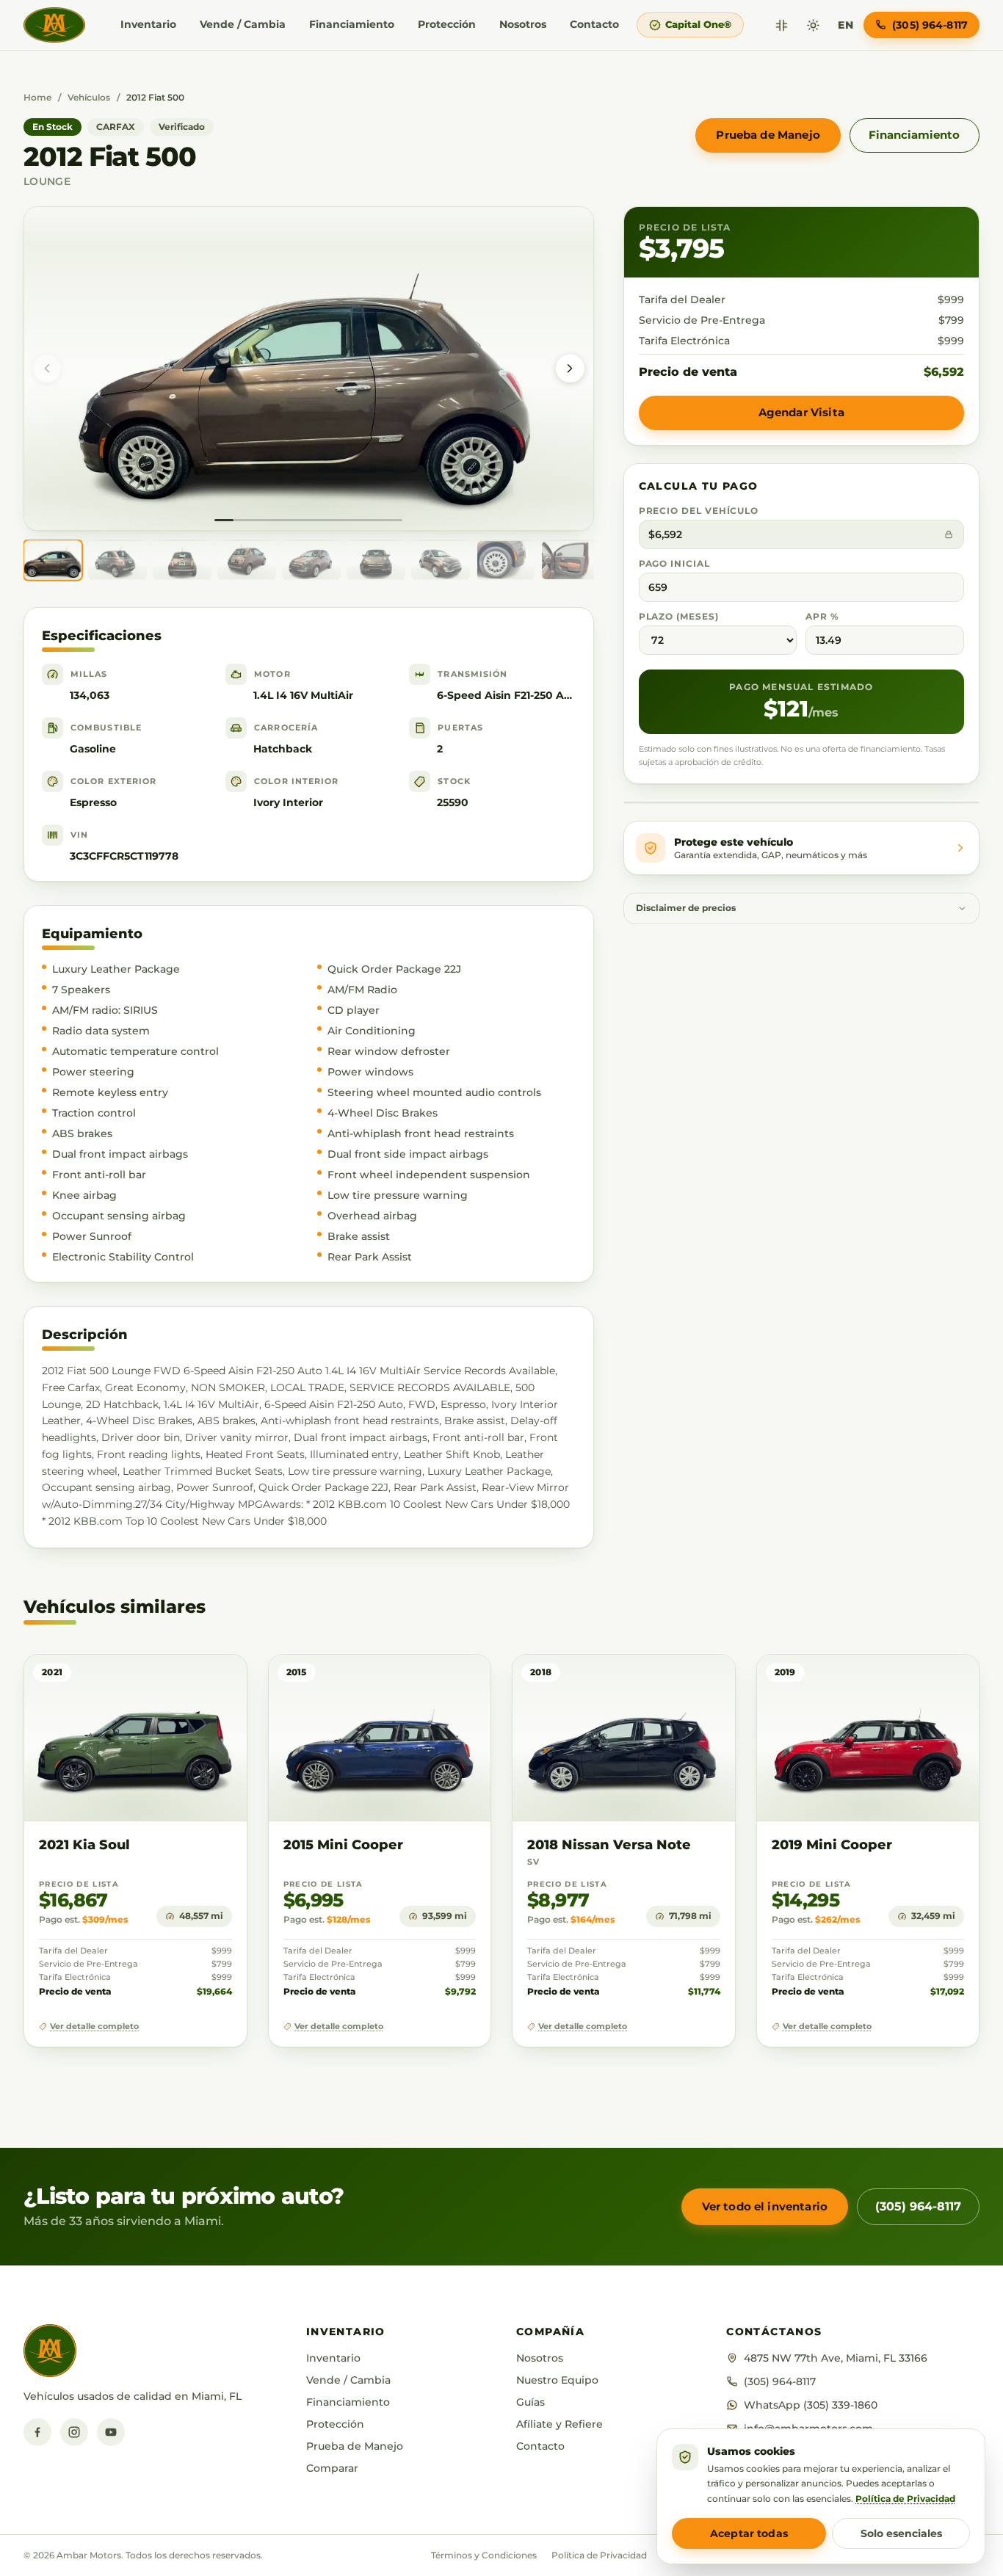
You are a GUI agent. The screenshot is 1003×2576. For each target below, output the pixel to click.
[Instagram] (74, 2432)
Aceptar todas (749, 2533)
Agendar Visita (801, 412)
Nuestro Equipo (557, 2380)
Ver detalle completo (94, 2027)
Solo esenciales (901, 2533)
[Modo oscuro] (813, 25)
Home (37, 97)
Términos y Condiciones (484, 2555)
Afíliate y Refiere (560, 2424)
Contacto (594, 24)
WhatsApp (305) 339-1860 (811, 2405)
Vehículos (89, 97)
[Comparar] (782, 25)
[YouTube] (111, 2432)
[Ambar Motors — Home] (54, 25)
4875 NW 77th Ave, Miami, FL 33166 (836, 2358)
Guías (531, 2402)
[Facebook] (37, 2432)
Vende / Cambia (243, 24)
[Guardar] (193, 1680)
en (846, 25)
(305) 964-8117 (918, 2206)
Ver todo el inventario (765, 2206)
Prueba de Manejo (768, 135)
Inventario (148, 24)
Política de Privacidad (599, 2555)
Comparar (332, 2468)
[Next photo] (570, 369)
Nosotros (523, 24)
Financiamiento (352, 24)
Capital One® (698, 24)
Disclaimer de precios (686, 908)
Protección (447, 24)
